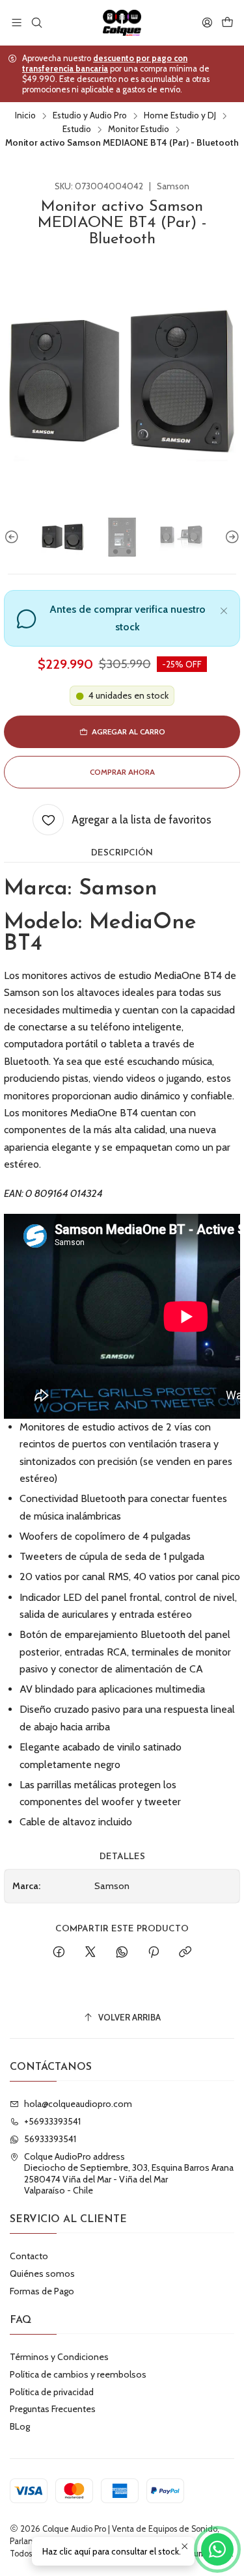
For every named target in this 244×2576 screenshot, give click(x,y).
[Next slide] (230, 537)
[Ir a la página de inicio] (122, 23)
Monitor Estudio (139, 129)
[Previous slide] (14, 537)
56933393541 (50, 2139)
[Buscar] (36, 22)
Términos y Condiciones (59, 2357)
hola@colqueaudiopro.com (78, 2104)
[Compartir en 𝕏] (90, 1953)
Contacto (29, 2256)
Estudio (77, 129)
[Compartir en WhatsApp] (122, 1953)
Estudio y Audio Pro (90, 116)
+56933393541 (52, 2121)
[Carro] (227, 22)
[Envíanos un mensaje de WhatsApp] (217, 2549)
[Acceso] (207, 22)
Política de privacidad (52, 2392)
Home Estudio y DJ (180, 116)
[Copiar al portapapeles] (185, 1953)
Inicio (25, 116)
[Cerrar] (224, 609)
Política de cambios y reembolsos (78, 2374)
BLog (20, 2426)
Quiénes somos (42, 2274)
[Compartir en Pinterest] (154, 1953)
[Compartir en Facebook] (59, 1953)
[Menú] (17, 22)
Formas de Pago (42, 2291)
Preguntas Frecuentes (53, 2409)
